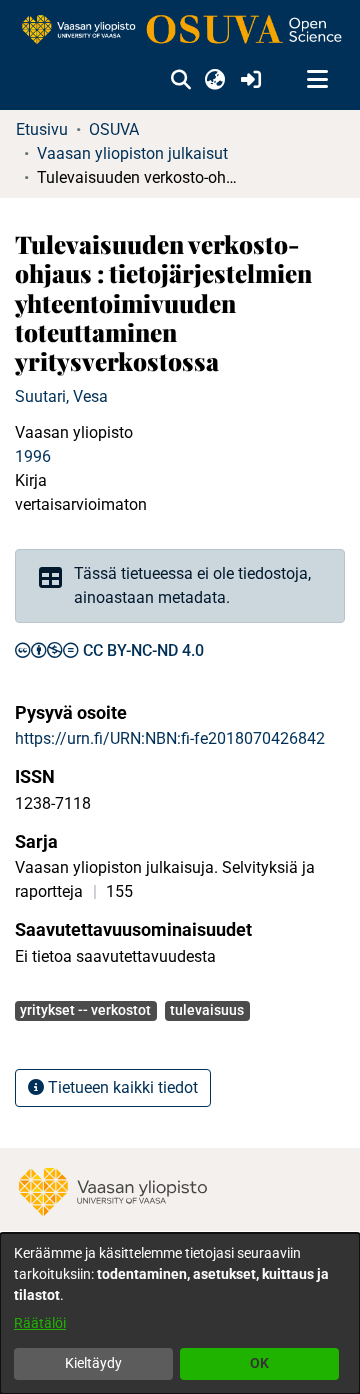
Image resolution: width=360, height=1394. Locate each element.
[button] (180, 80)
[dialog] (180, 1313)
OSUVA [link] (114, 129)
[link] (180, 30)
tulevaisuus (207, 1010)
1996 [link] (33, 456)
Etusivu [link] (42, 129)
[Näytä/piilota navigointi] (317, 80)
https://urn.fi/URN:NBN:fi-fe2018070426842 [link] (170, 738)
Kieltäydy (93, 1363)
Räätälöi (40, 1323)
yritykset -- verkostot (85, 1010)
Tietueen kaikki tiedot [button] (121, 1087)
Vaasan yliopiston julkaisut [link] (132, 153)
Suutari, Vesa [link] (61, 396)
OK (259, 1363)
